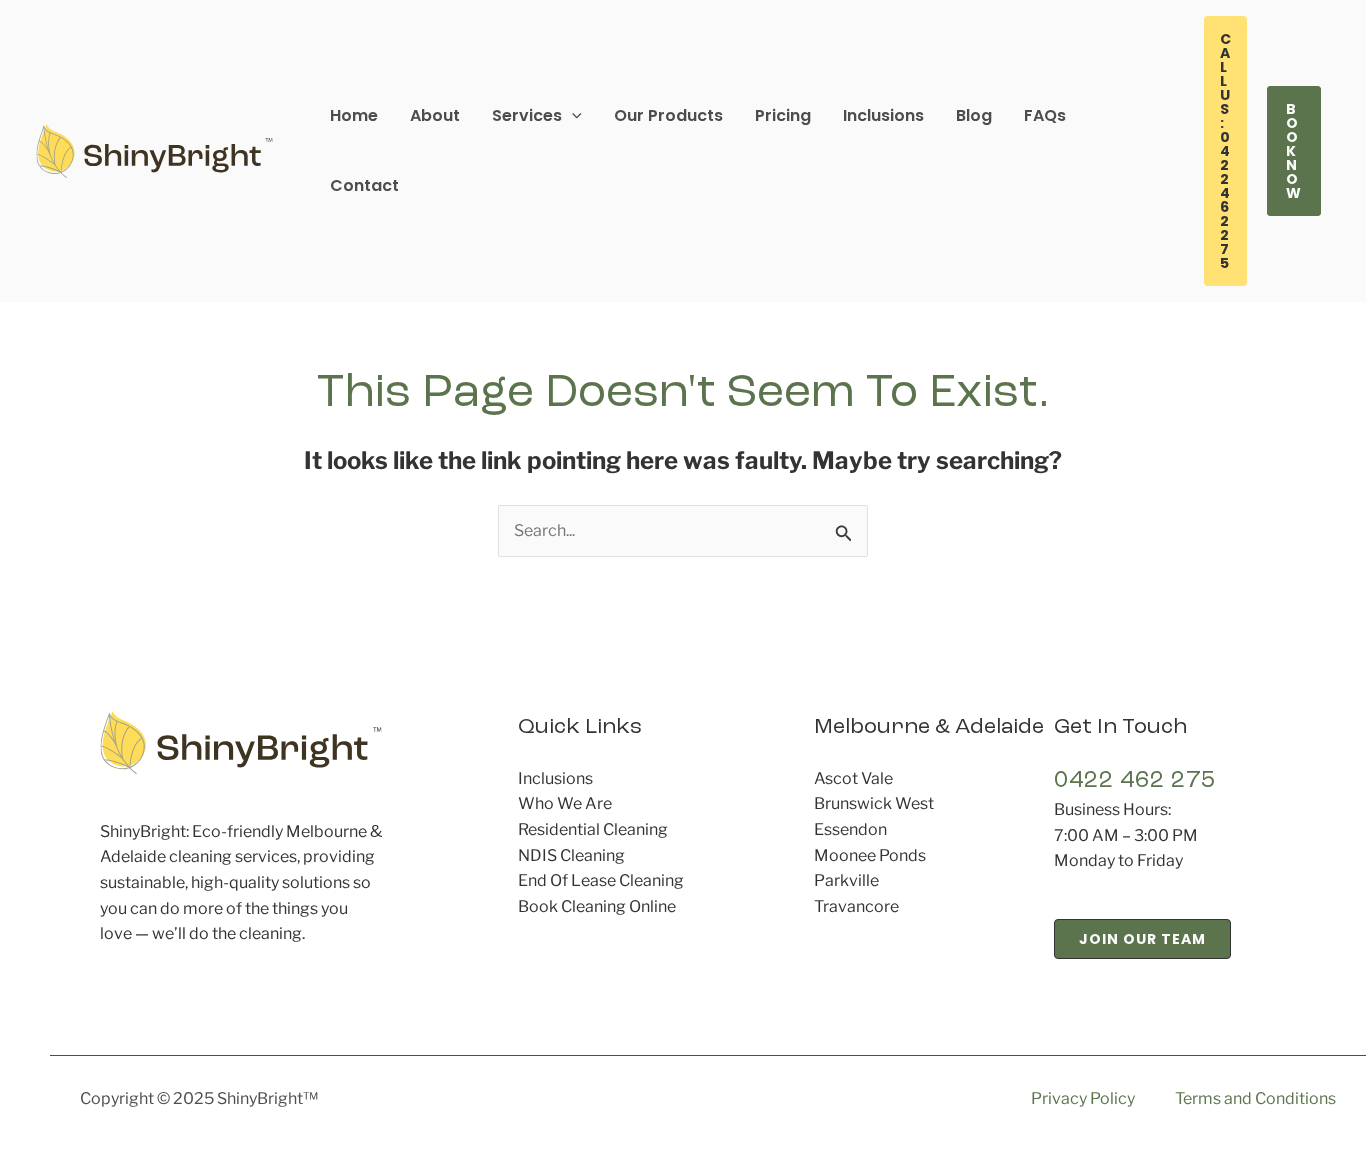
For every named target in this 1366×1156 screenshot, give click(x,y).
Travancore (856, 906)
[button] (537, 116)
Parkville (846, 880)
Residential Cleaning (593, 829)
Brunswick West (874, 803)
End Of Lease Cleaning (601, 880)
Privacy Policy (1083, 1098)
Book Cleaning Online (597, 906)
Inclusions (555, 778)
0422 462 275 (1135, 781)
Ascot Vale (853, 778)
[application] (572, 115)
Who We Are (565, 803)
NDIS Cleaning (571, 855)
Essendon (850, 829)
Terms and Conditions (1255, 1098)
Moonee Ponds (870, 855)
